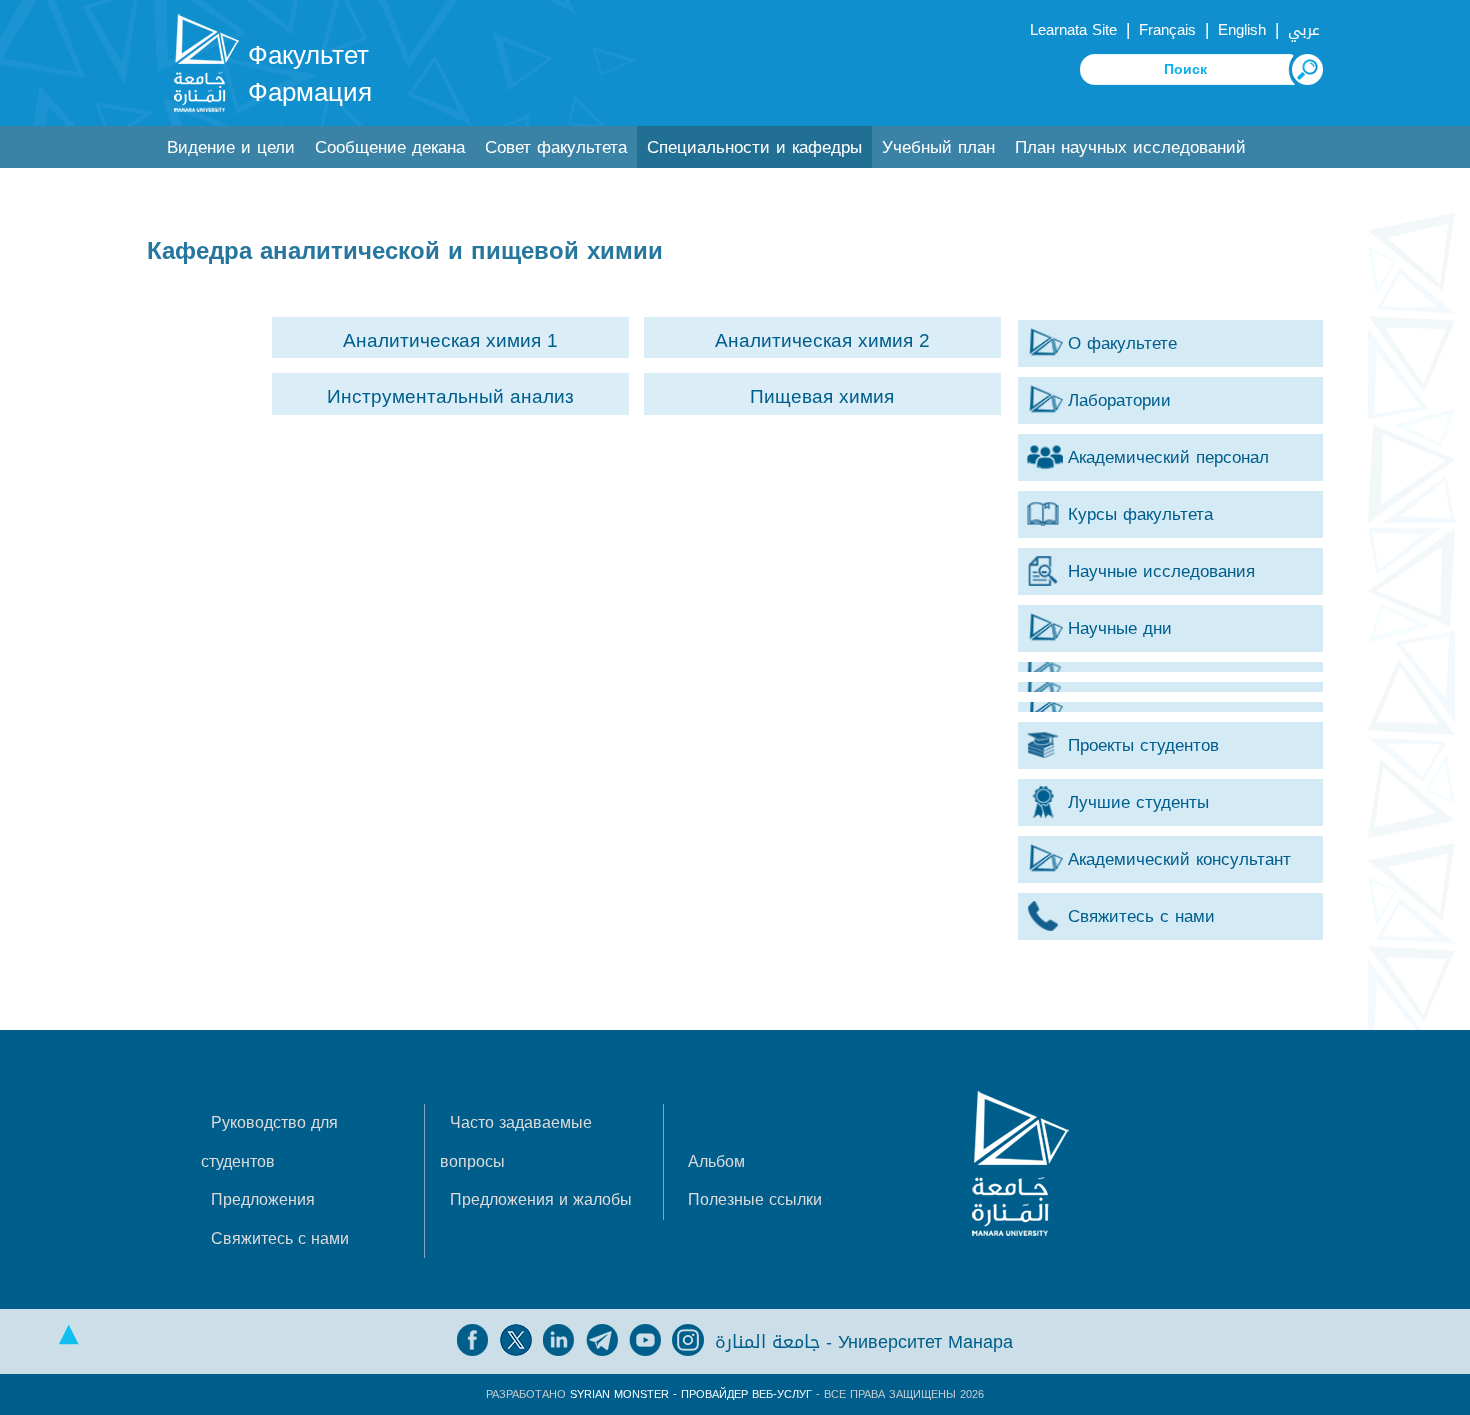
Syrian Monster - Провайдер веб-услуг (691, 1394)
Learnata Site (1073, 30)
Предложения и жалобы (541, 1199)
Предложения (263, 1199)
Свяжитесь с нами (280, 1238)
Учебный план (938, 147)
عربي (1304, 30)
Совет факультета (556, 147)
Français (1167, 30)
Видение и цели (231, 147)
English (1242, 30)
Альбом (716, 1161)
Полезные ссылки (755, 1199)
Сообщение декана (390, 147)
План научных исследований (1130, 147)
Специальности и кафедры (754, 147)
